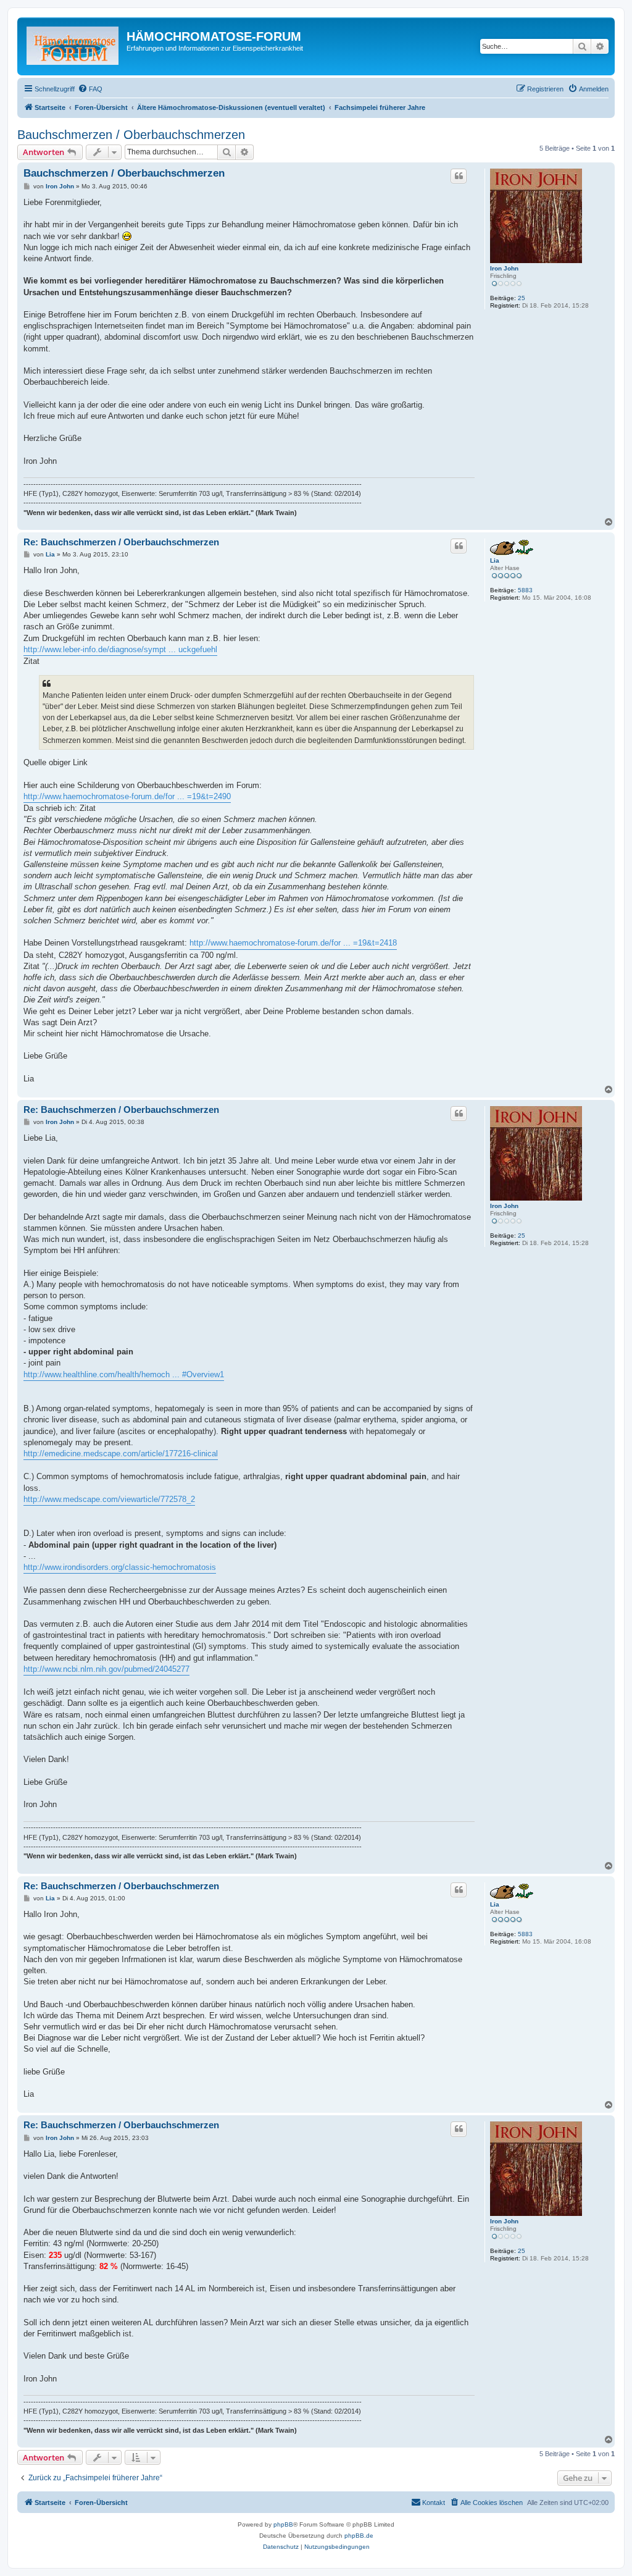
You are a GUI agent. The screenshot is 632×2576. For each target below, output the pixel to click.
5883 (525, 590)
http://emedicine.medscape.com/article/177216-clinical (121, 1454)
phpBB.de (359, 2536)
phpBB (283, 2524)
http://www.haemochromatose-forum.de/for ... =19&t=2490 (127, 796)
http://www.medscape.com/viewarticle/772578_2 (109, 1499)
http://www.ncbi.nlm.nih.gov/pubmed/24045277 (106, 1669)
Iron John (504, 268)
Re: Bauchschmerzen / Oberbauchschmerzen (121, 542)
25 (522, 298)
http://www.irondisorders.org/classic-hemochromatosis (120, 1567)
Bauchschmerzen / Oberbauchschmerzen (131, 135)
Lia (495, 560)
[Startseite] (73, 46)
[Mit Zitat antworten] (459, 176)
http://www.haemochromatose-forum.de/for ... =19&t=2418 (293, 943)
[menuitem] (90, 89)
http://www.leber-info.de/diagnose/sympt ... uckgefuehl (120, 649)
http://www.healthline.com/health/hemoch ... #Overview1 (124, 1374)
